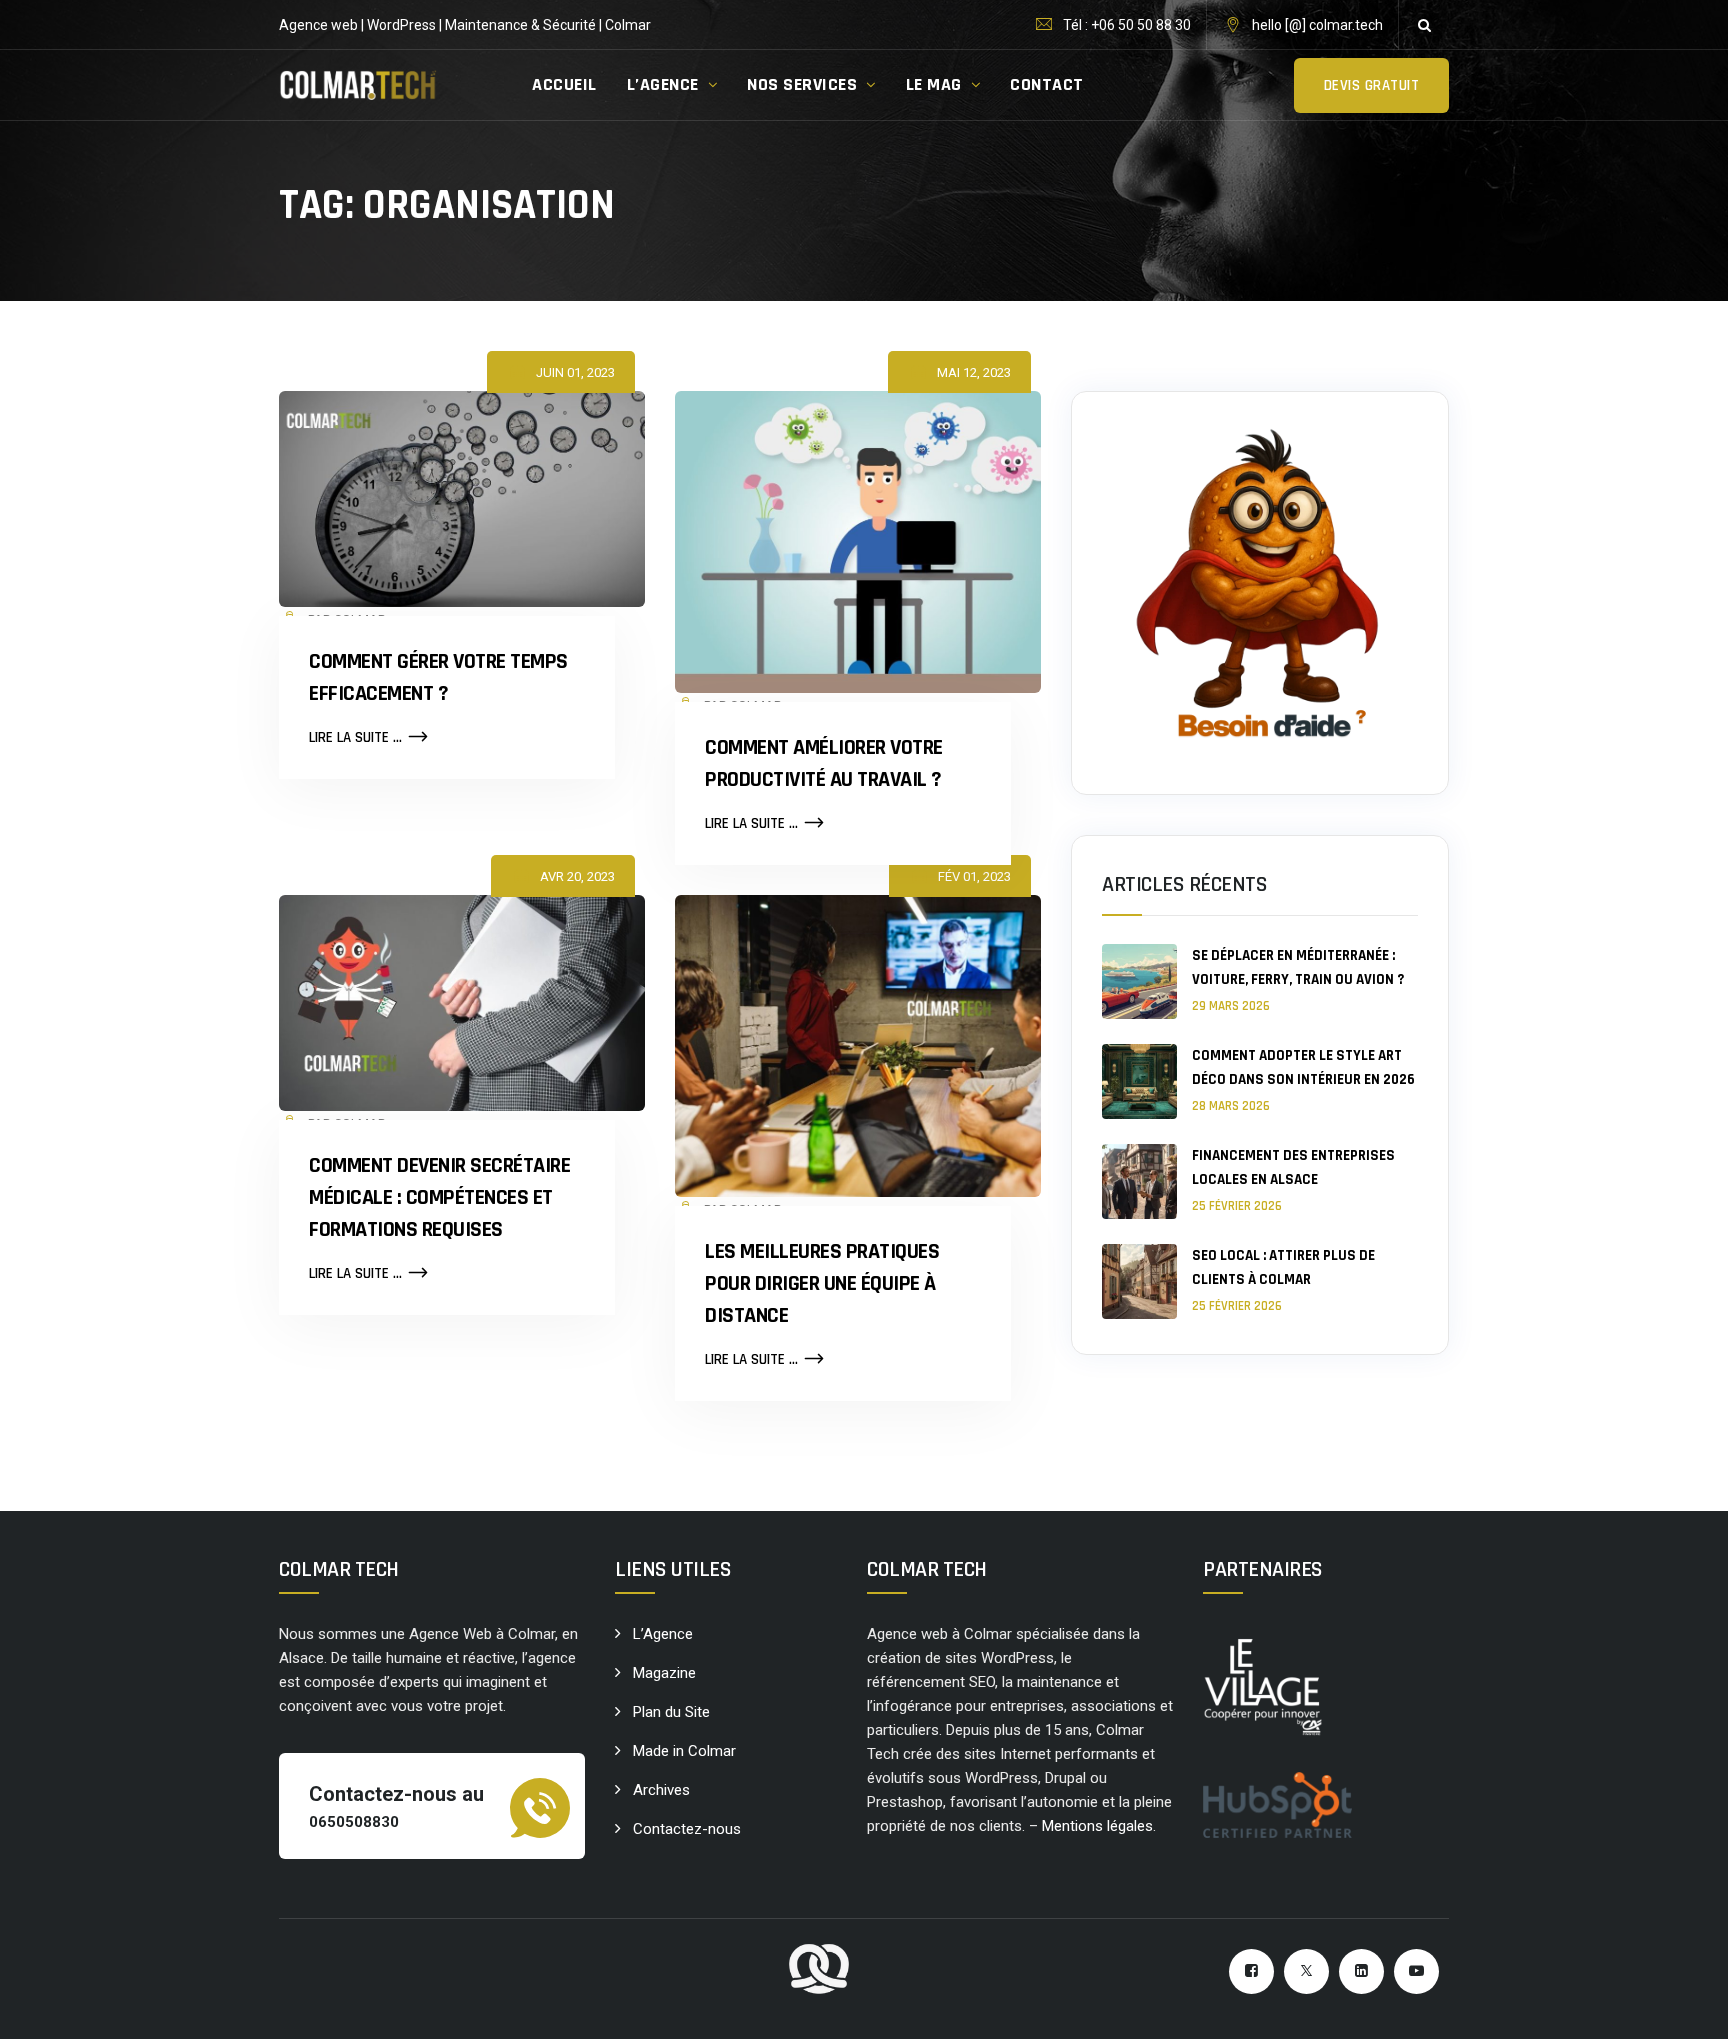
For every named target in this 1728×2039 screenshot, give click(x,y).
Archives (661, 1790)
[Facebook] (1251, 1971)
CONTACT (1047, 84)
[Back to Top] (1685, 2006)
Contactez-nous (687, 1829)
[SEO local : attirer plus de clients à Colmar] (1139, 1281)
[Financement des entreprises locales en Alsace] (1139, 1181)
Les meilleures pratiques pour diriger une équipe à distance (822, 1284)
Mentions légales (1097, 1826)
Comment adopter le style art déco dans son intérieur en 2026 (1303, 1067)
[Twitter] (1306, 1971)
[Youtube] (1416, 1971)
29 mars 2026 (1231, 1006)
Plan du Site (671, 1712)
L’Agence (663, 1634)
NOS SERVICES (802, 84)
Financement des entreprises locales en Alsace (1293, 1167)
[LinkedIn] (1361, 1971)
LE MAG (934, 84)
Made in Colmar (684, 1751)
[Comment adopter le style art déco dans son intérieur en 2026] (1139, 1081)
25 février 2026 (1237, 1206)
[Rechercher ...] (1424, 25)
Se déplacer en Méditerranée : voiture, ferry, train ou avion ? (1298, 967)
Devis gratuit (1372, 85)
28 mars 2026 (1231, 1106)
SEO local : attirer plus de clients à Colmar (1283, 1267)
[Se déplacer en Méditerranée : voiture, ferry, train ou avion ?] (1139, 981)
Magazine (664, 1673)
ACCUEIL (564, 84)
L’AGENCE (663, 84)
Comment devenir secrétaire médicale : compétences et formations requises (439, 1198)
